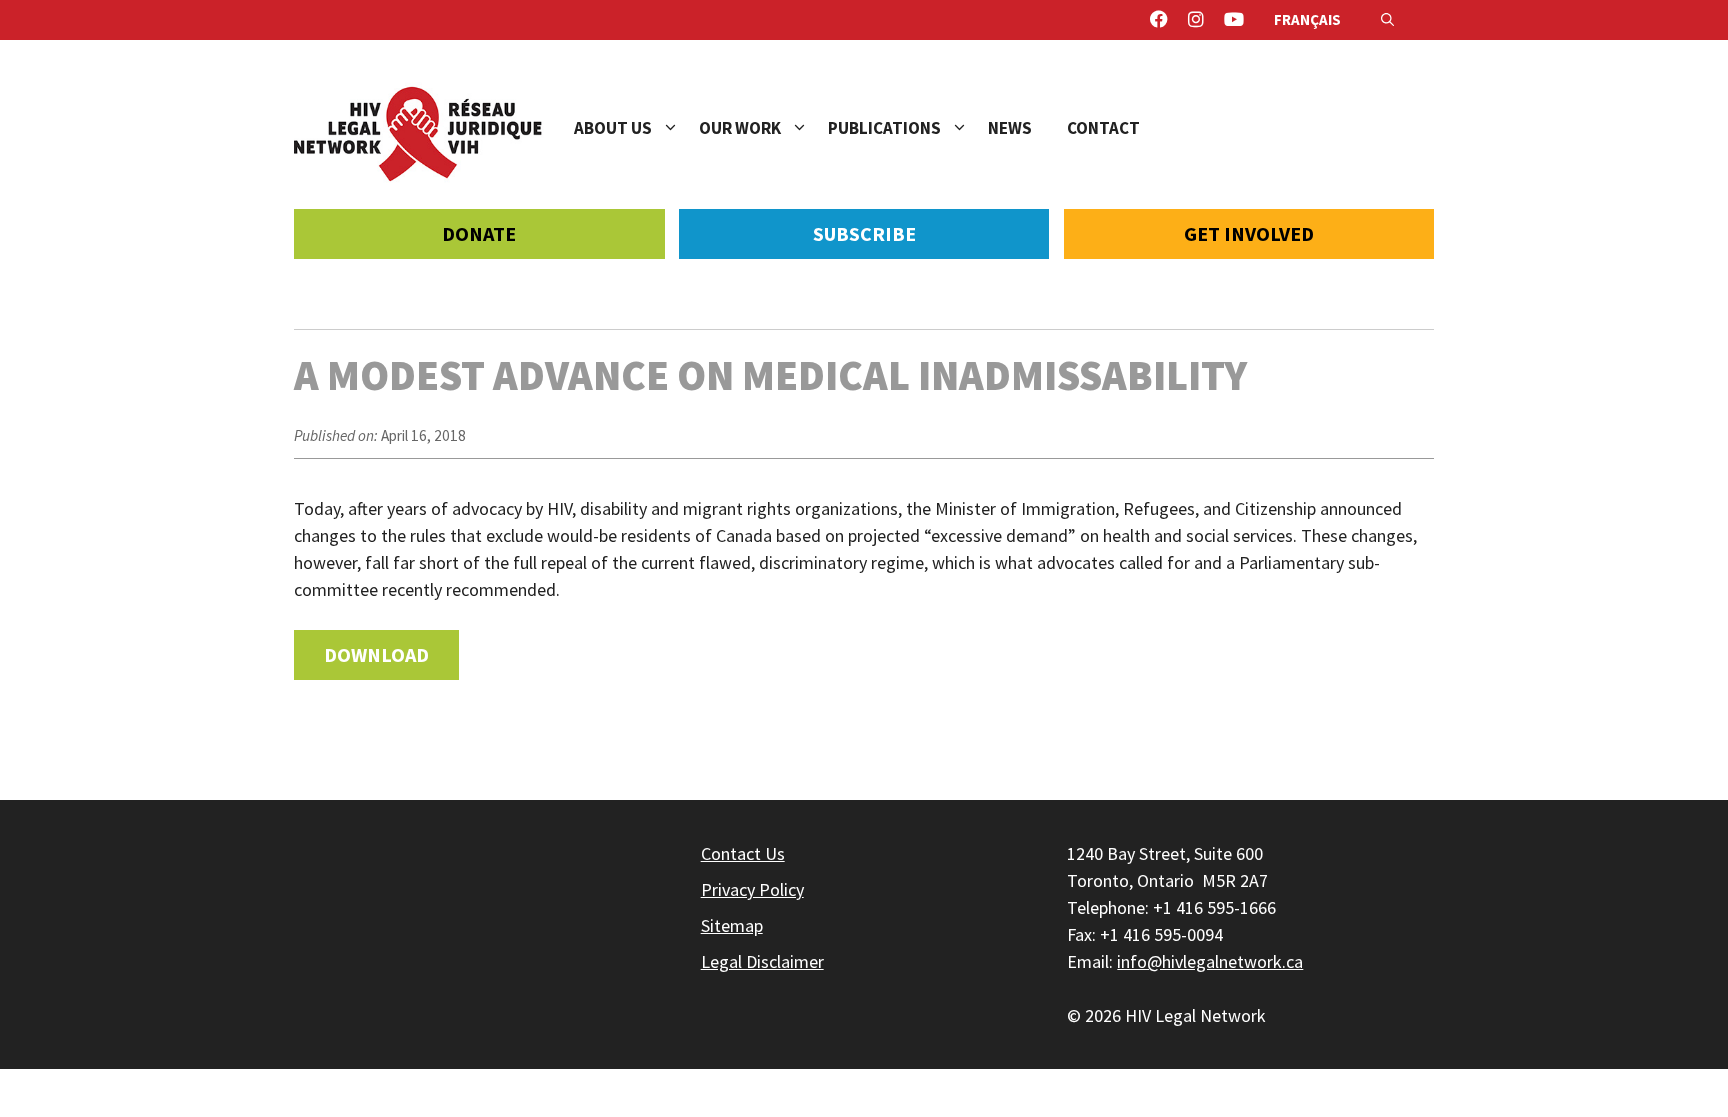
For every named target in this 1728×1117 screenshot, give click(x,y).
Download (376, 654)
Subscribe (864, 233)
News (1010, 128)
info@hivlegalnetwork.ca (1210, 961)
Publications (884, 128)
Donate (479, 233)
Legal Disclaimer (762, 961)
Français (1307, 19)
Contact (1103, 128)
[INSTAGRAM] (1196, 20)
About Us (613, 128)
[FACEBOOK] (1159, 20)
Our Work (740, 128)
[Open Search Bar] (1387, 20)
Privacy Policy (752, 889)
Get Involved (1249, 233)
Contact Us (743, 853)
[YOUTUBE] (1234, 20)
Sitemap (732, 925)
